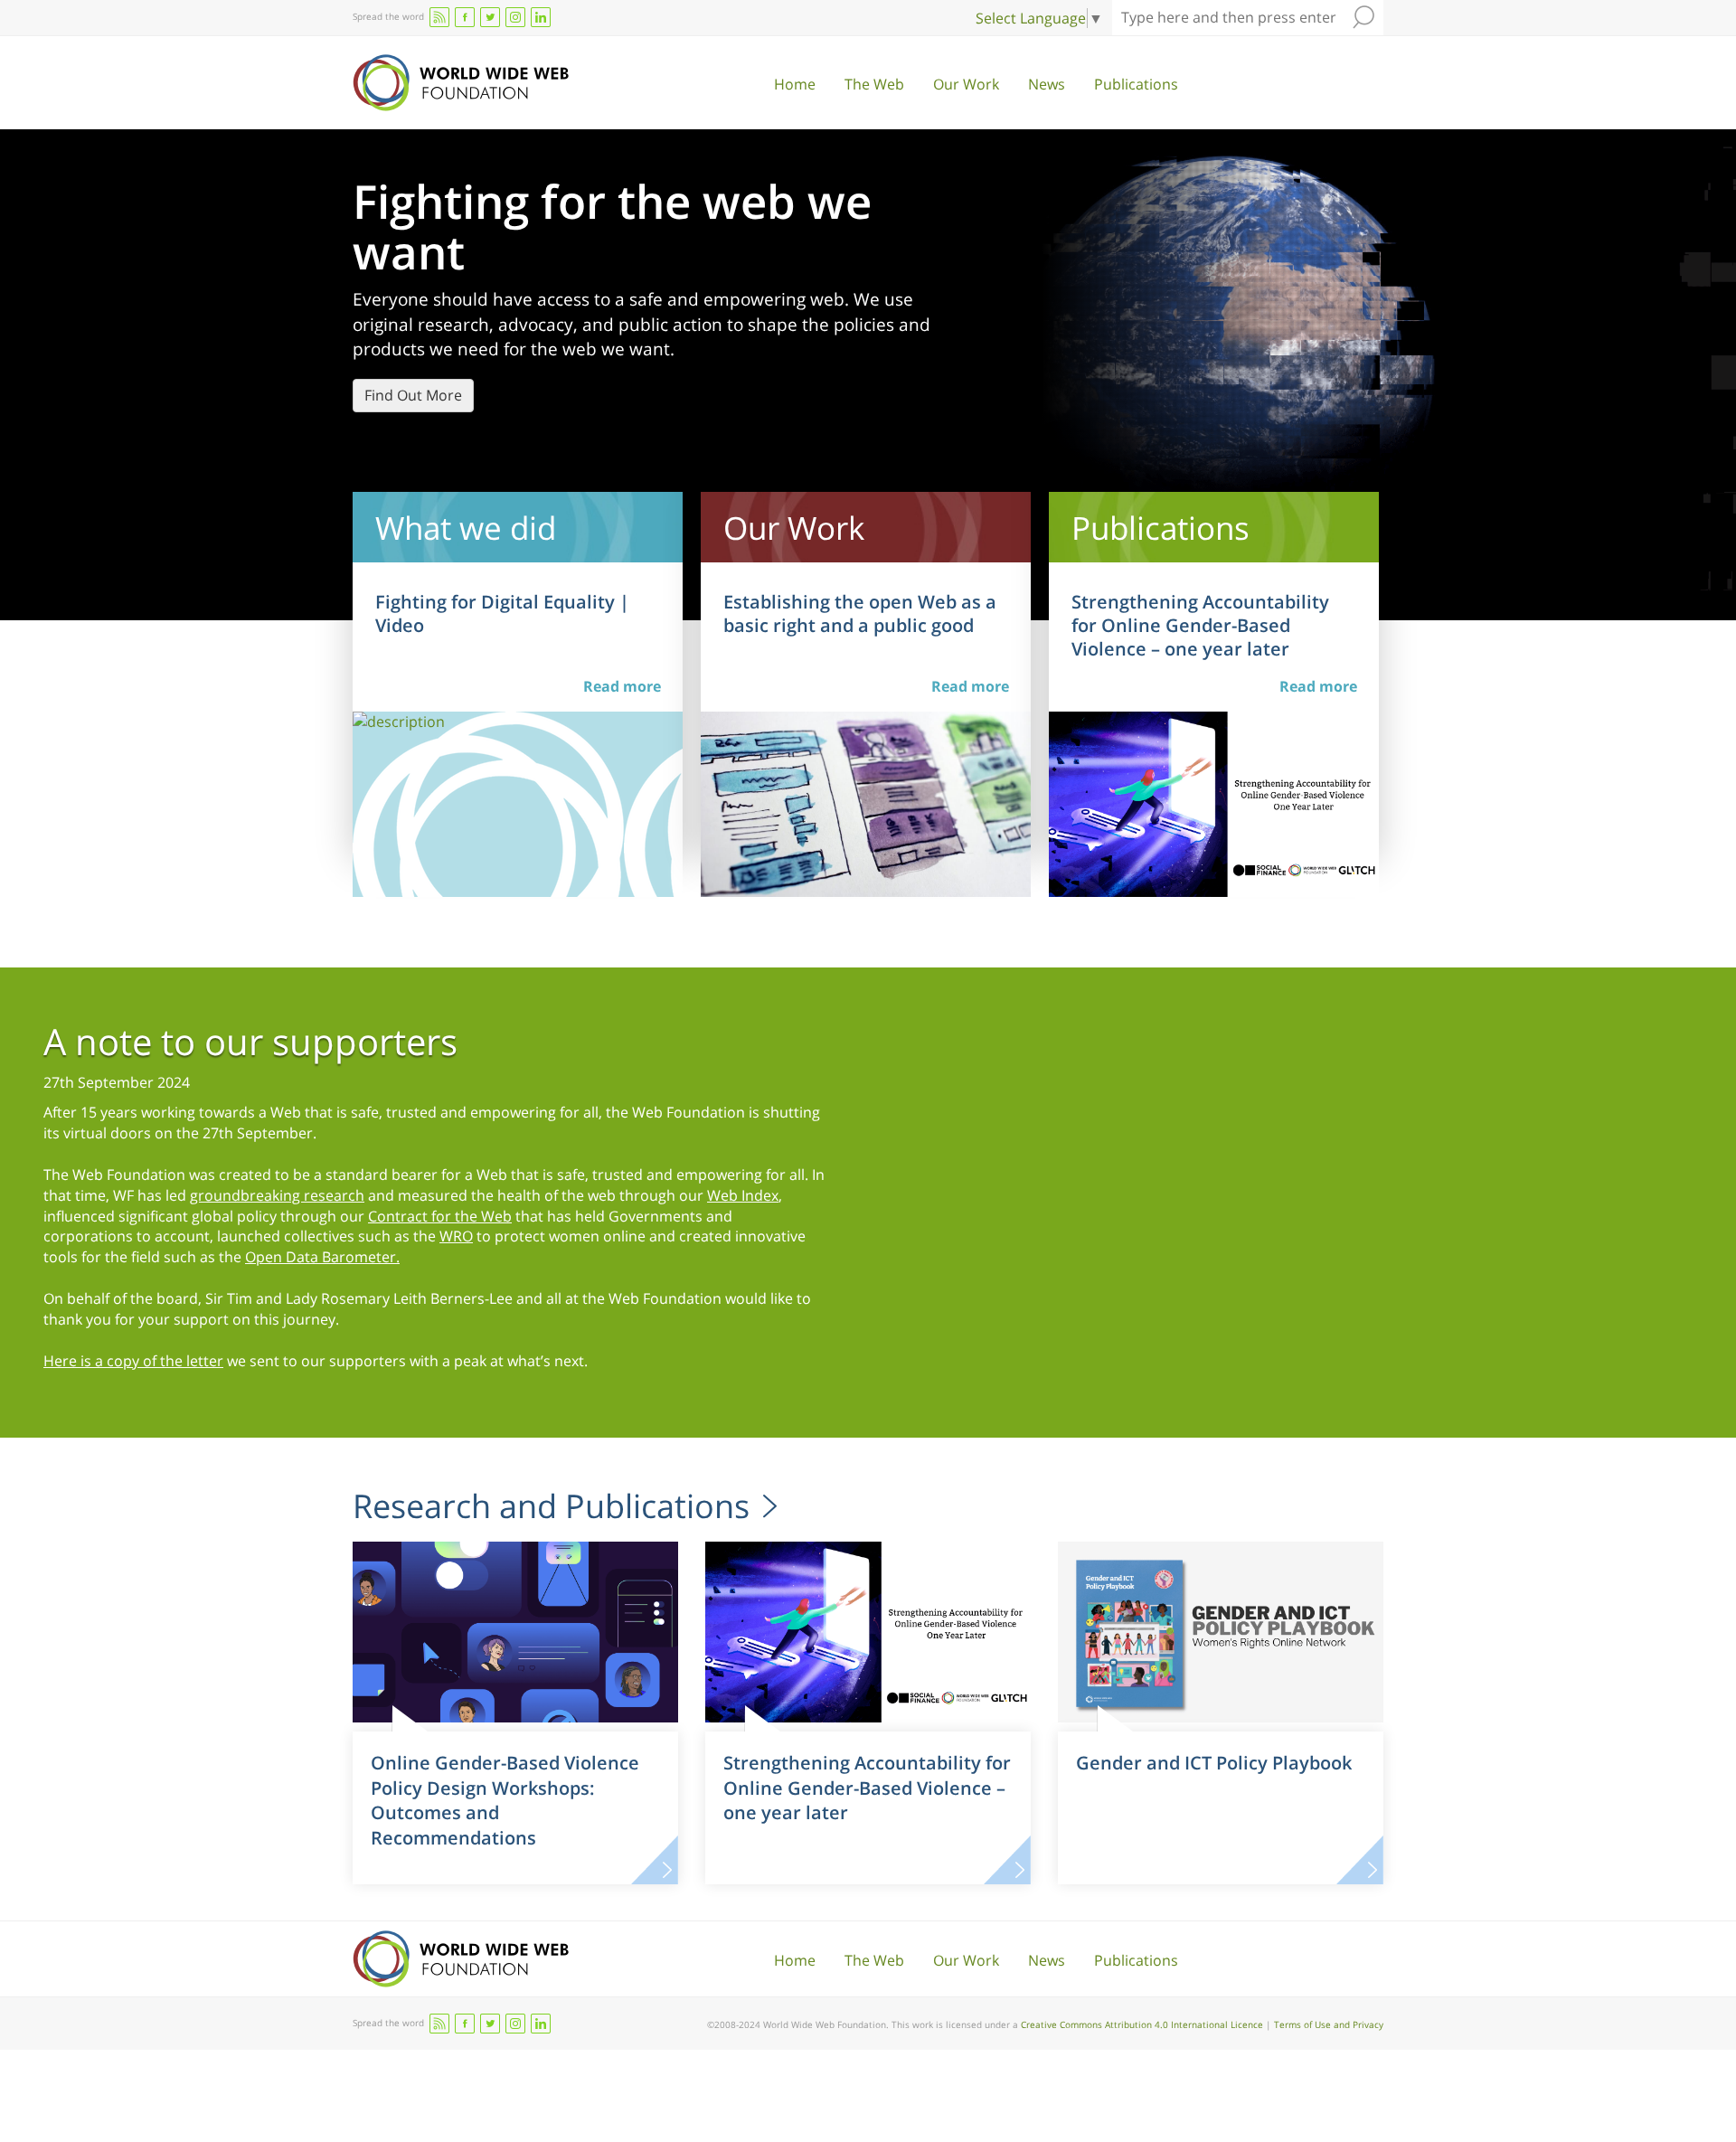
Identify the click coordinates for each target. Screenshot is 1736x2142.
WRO (456, 1236)
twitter (490, 17)
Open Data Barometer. (322, 1257)
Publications (1136, 84)
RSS (439, 17)
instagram (515, 17)
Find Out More (413, 395)
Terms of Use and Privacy (1329, 2024)
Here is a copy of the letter (133, 1361)
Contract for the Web (440, 1216)
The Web (874, 84)
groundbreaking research (277, 1195)
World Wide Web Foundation (461, 83)
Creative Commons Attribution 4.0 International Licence (1142, 2024)
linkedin (541, 17)
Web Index (743, 1195)
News (1047, 84)
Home (795, 84)
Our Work (966, 84)
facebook (465, 17)
